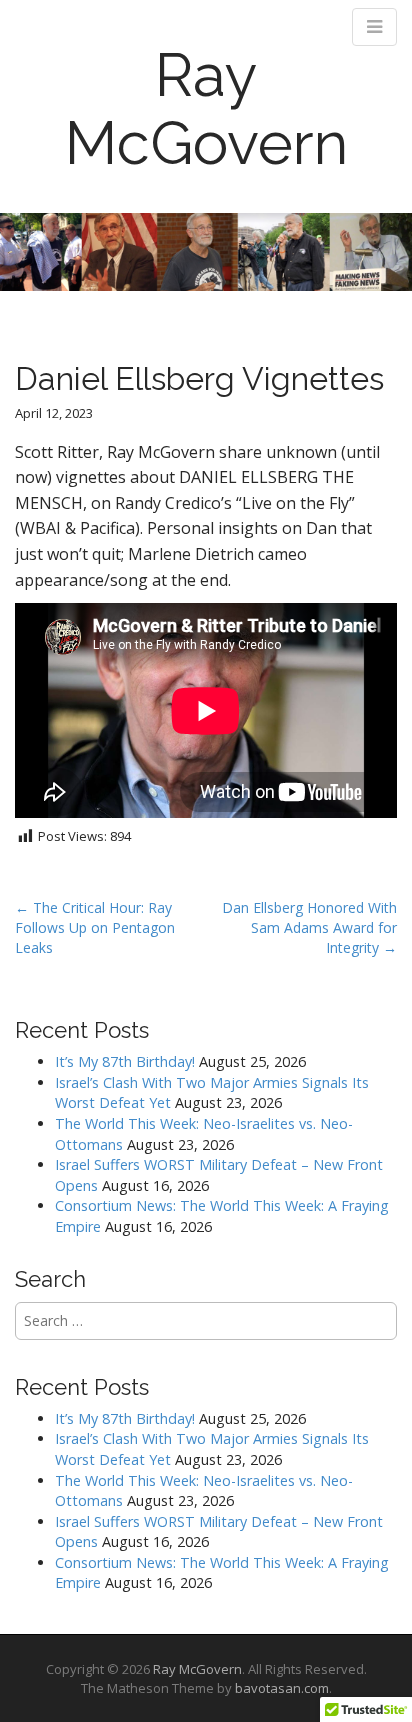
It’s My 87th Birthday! (125, 1061)
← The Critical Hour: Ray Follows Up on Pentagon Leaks (95, 927)
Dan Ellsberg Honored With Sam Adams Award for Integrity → (309, 927)
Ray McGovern (206, 109)
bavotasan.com (282, 1688)
